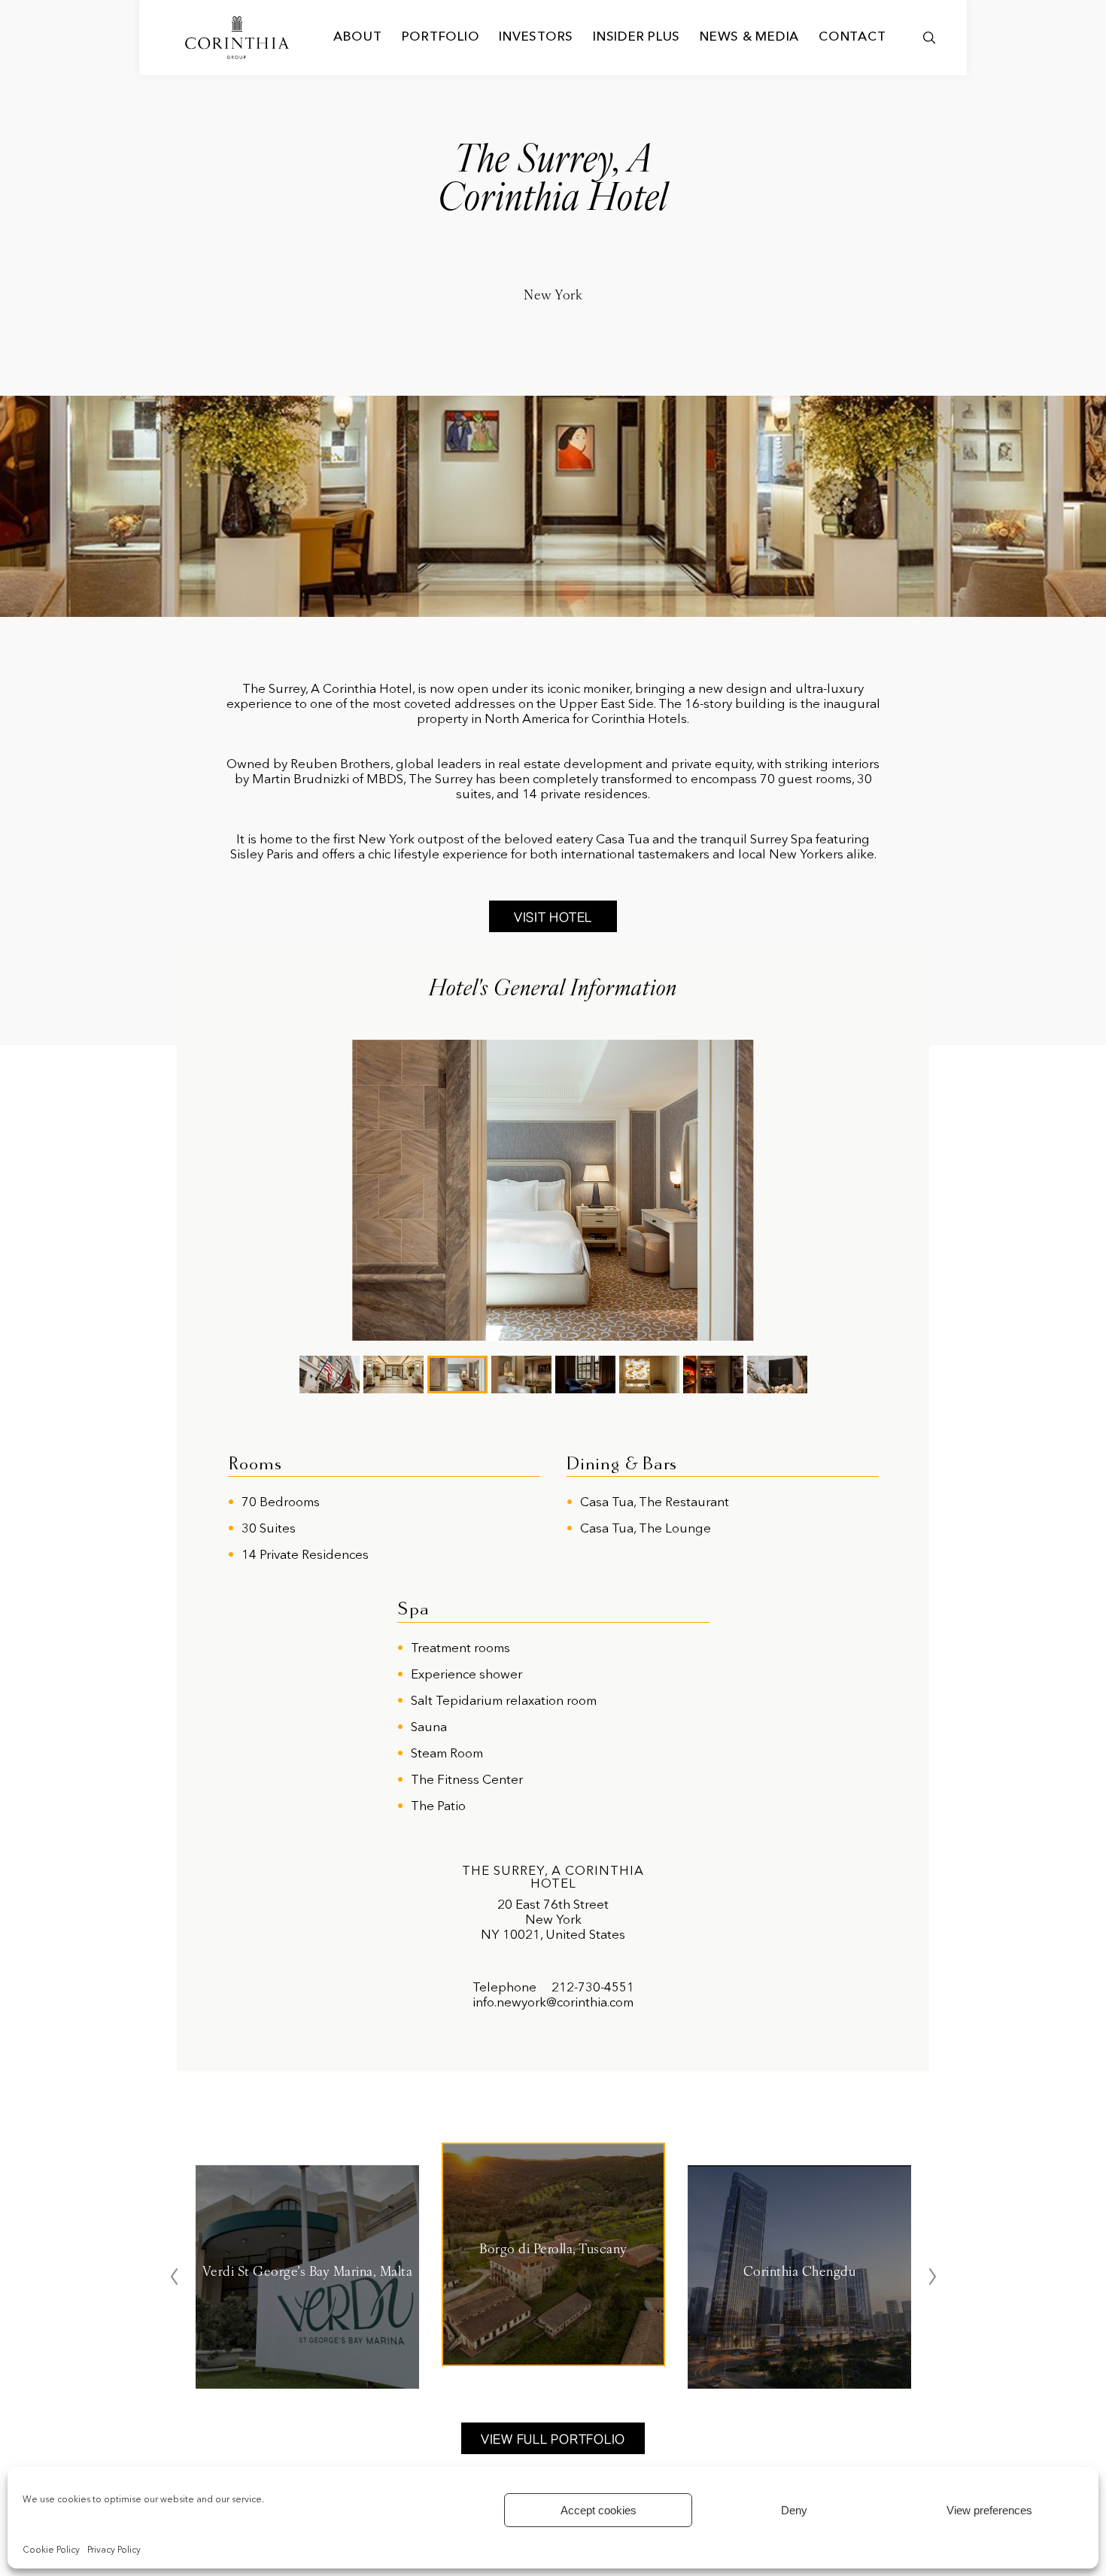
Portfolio (441, 37)
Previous (174, 2277)
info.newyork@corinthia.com (553, 2003)
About (358, 37)
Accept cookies (599, 2510)
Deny (794, 2510)
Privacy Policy (114, 2550)
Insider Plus (637, 37)
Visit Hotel (553, 917)
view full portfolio (553, 2439)
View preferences (989, 2510)
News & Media (749, 37)
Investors (536, 37)
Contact (852, 37)
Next (932, 2277)
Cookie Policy (51, 2550)
